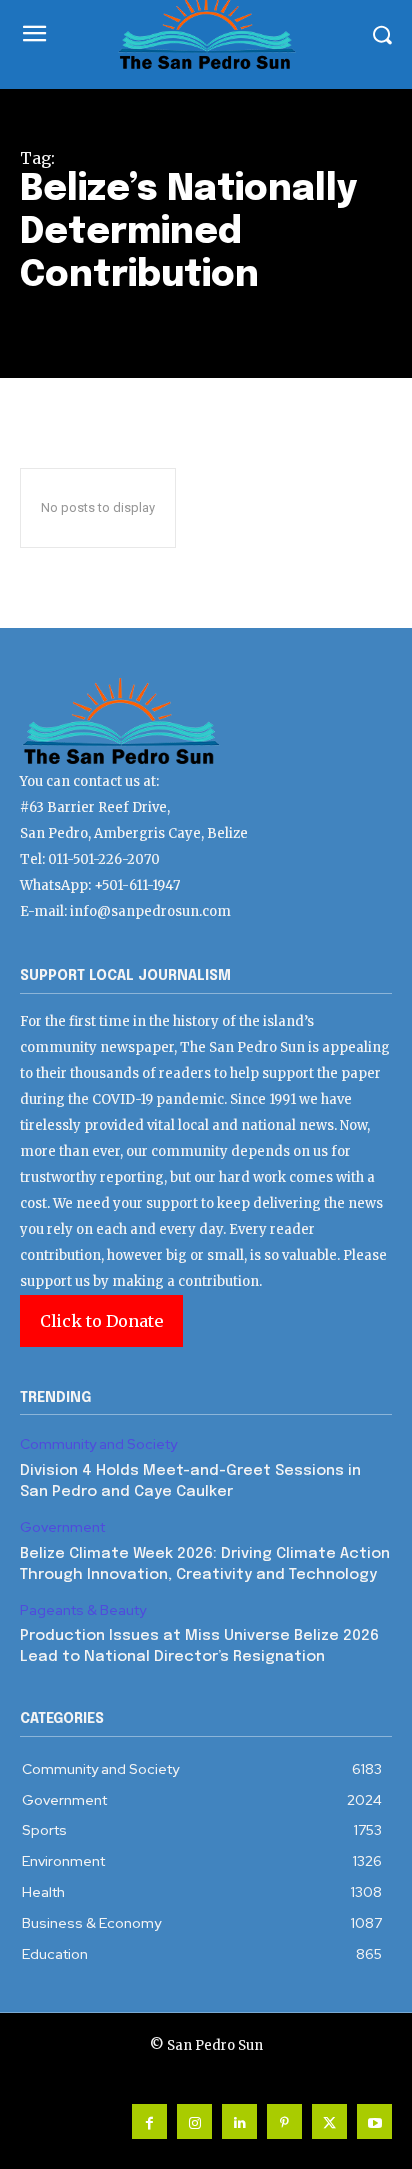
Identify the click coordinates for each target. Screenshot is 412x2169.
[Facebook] (149, 2121)
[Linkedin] (239, 2121)
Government (62, 1527)
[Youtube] (374, 2121)
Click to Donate (101, 1321)
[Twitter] (329, 2121)
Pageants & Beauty (83, 1610)
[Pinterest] (284, 2121)
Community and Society (98, 1444)
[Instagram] (194, 2121)
